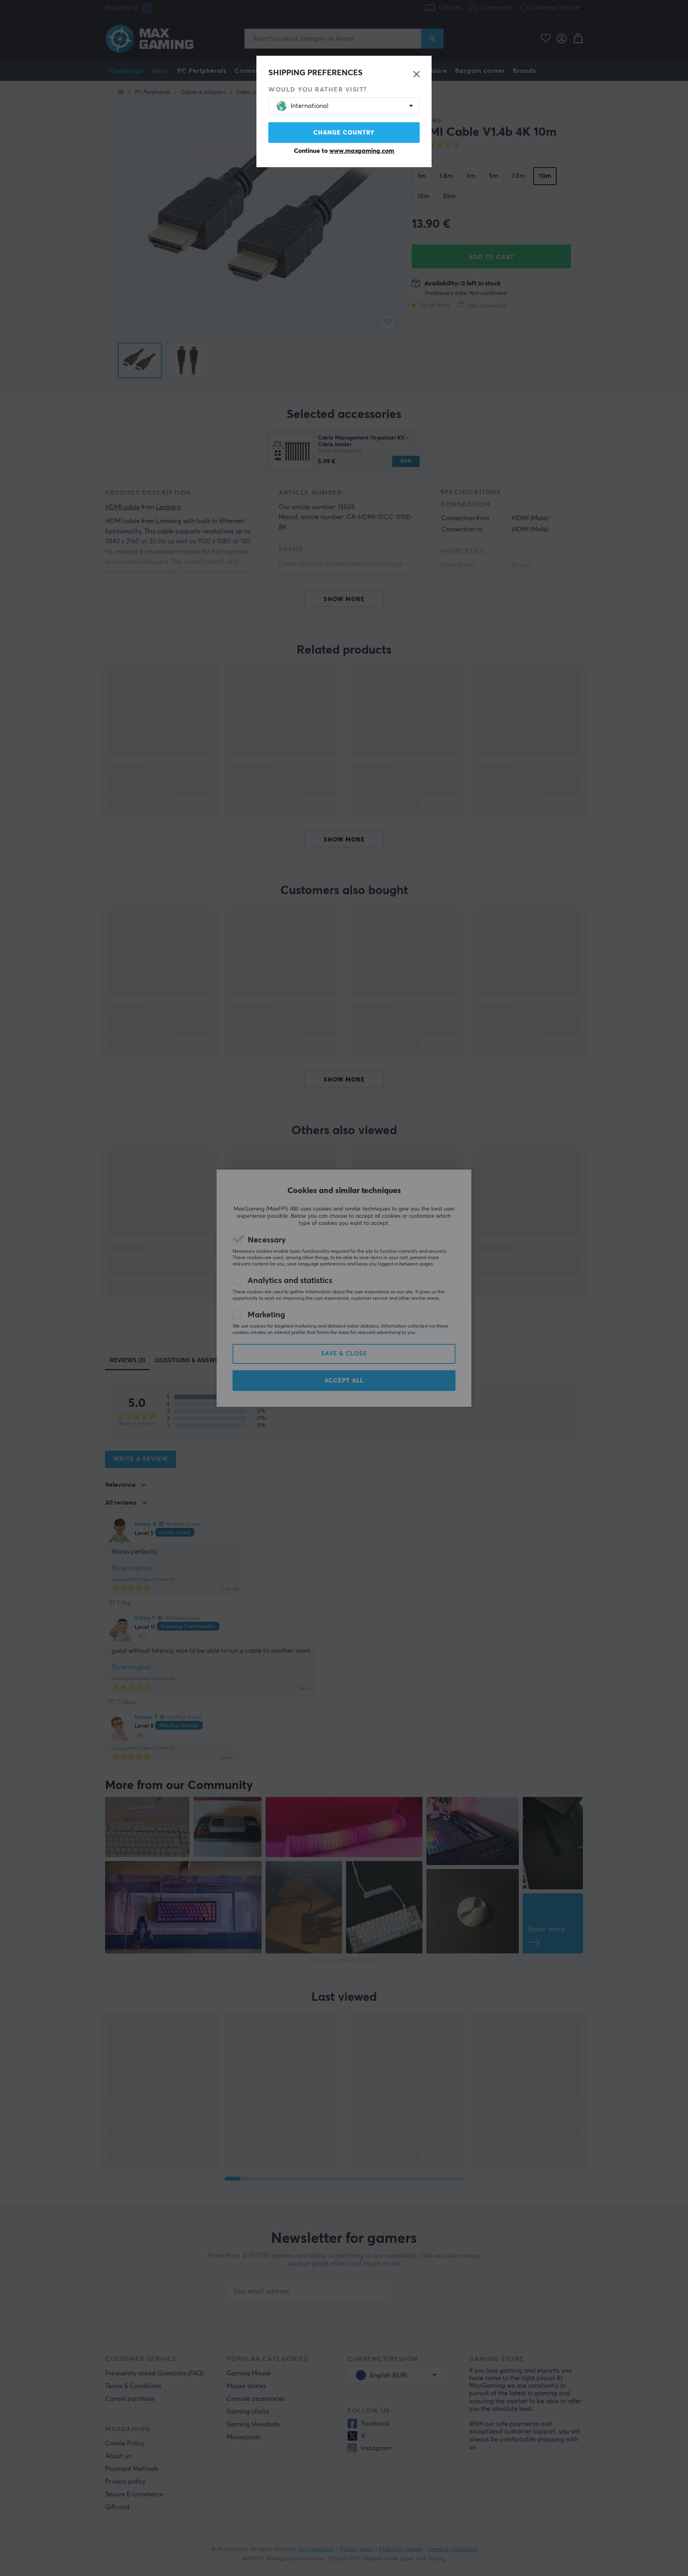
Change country (344, 133)
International (310, 106)
